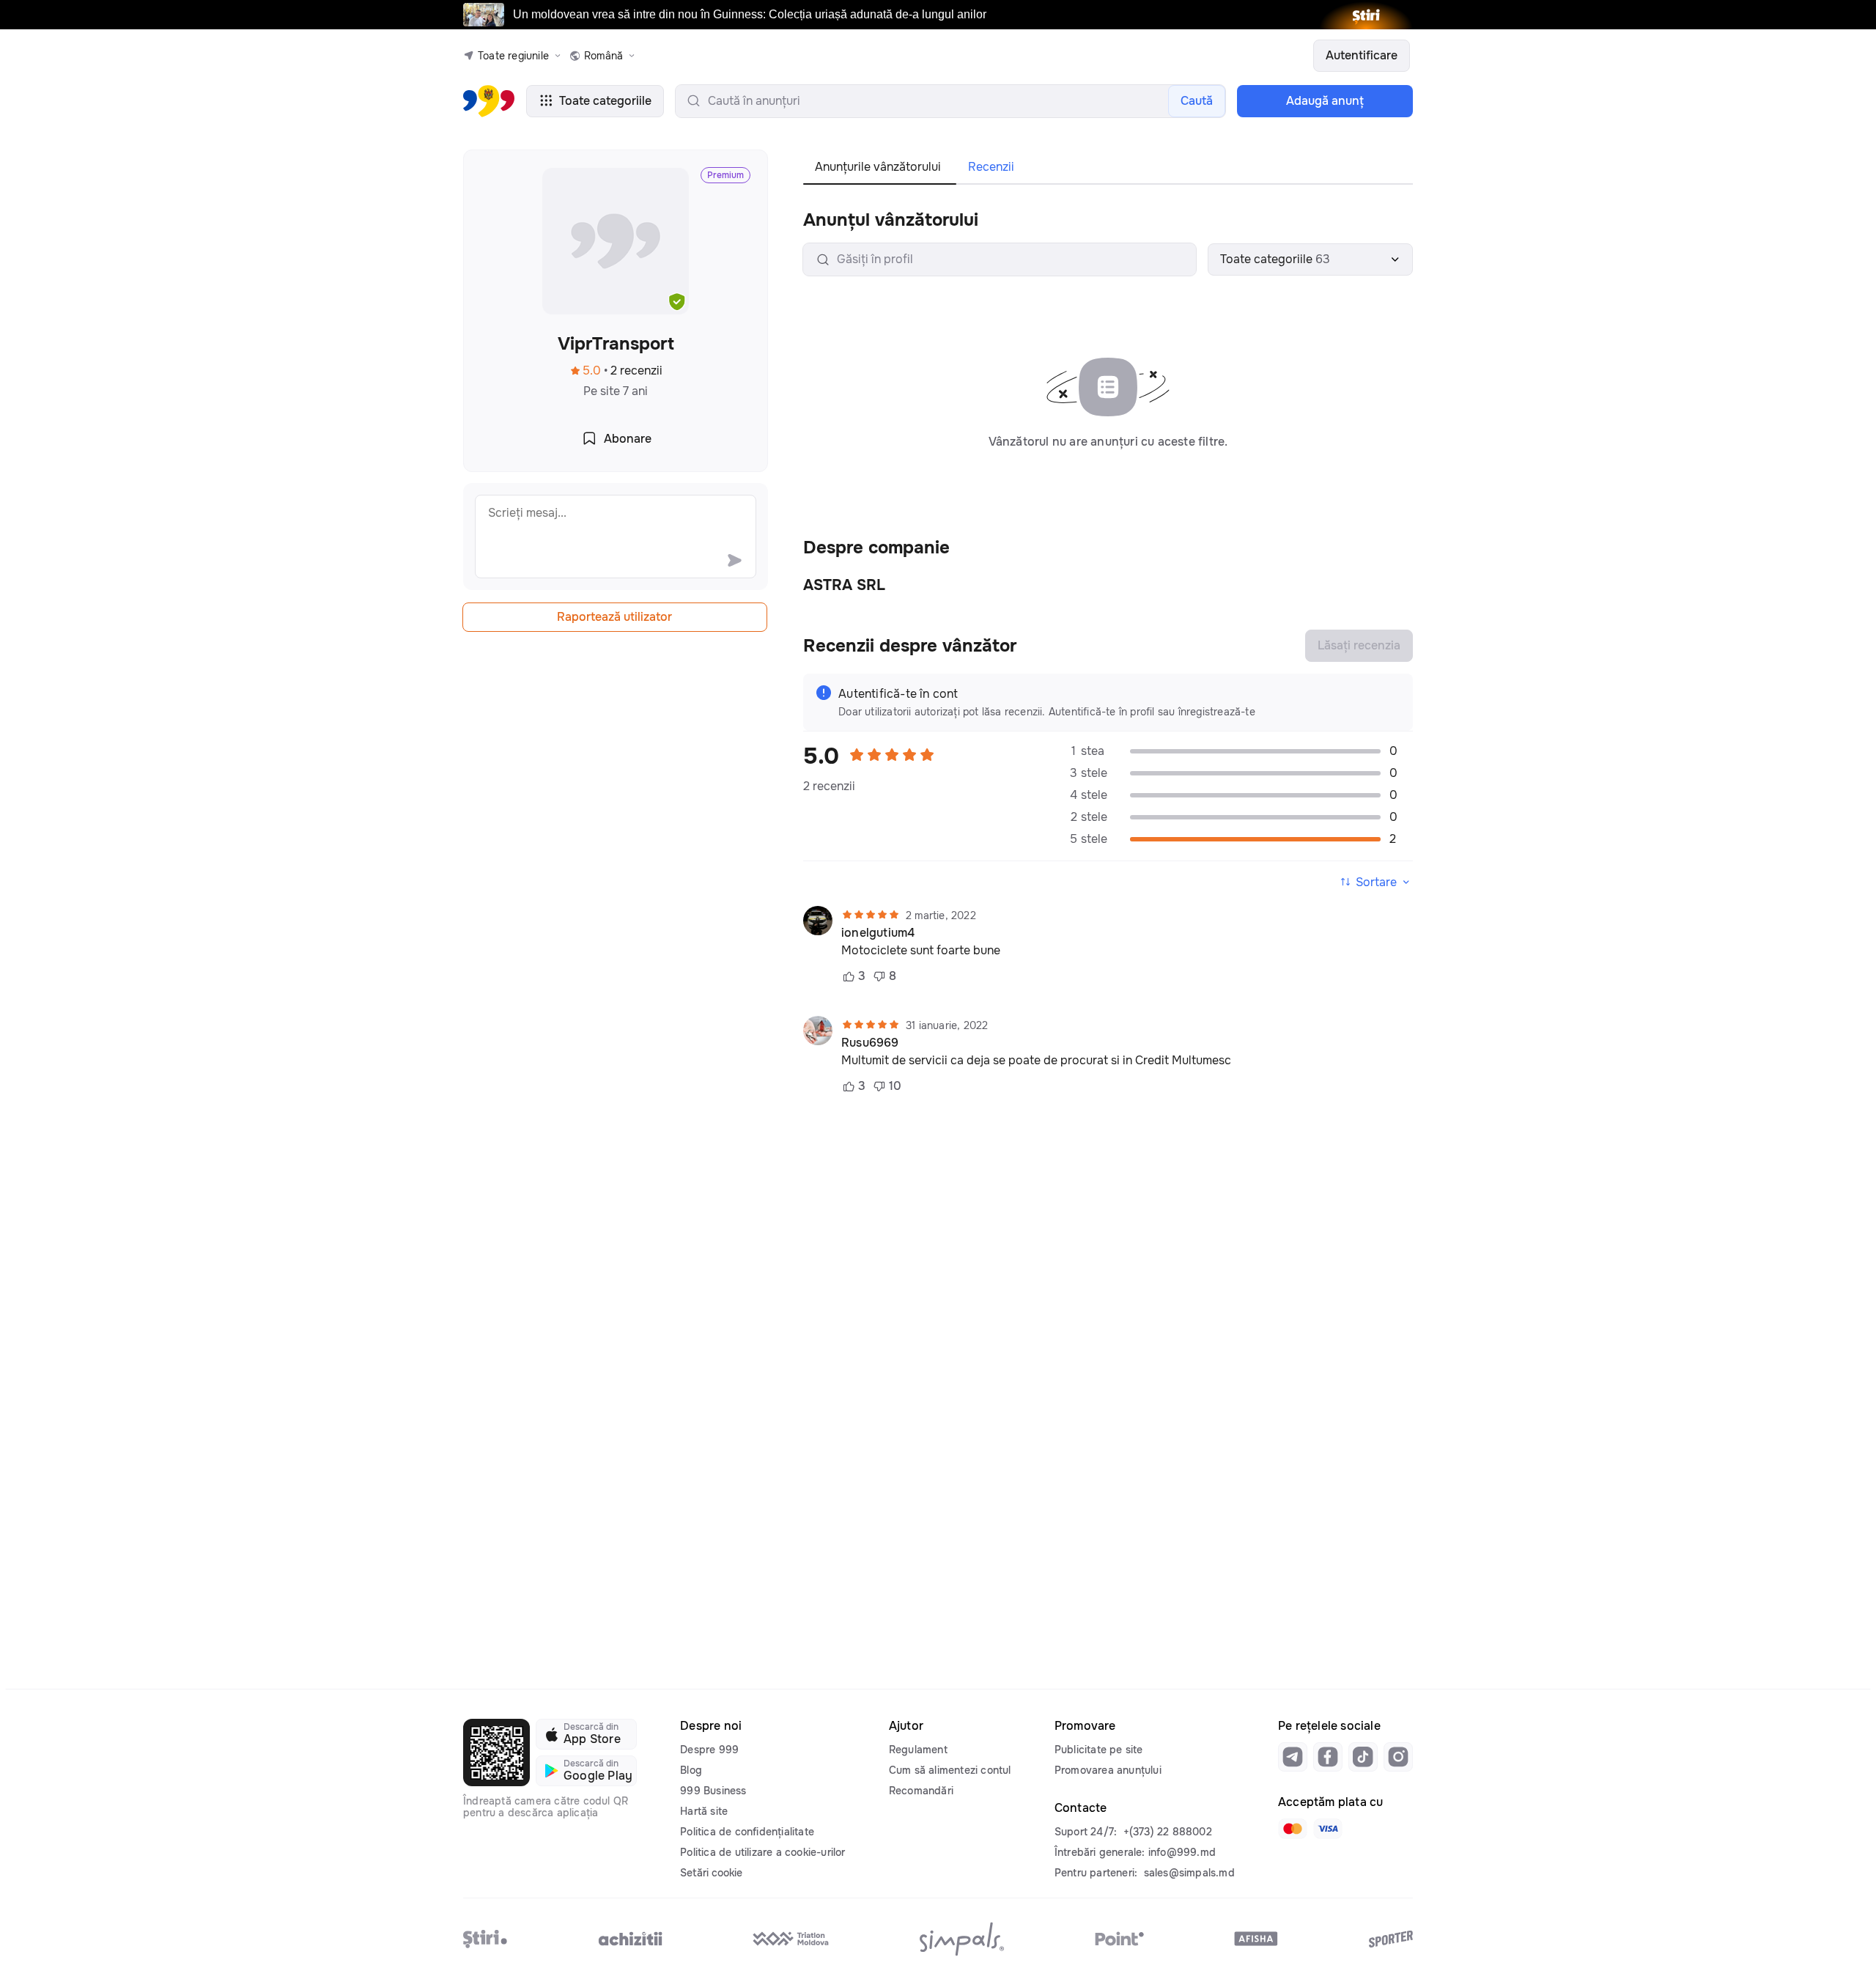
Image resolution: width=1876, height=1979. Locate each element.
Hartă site (704, 1811)
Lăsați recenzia (1359, 645)
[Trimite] (734, 560)
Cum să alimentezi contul (950, 1770)
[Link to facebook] (1328, 1757)
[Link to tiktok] (1363, 1757)
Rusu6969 (870, 1043)
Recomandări (921, 1791)
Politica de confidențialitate (747, 1832)
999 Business (713, 1791)
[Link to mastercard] (1293, 1829)
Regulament (918, 1750)
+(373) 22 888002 (1168, 1832)
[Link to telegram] (1293, 1757)
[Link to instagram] (1398, 1757)
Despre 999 (709, 1750)
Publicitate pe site (1099, 1750)
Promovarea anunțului (1108, 1770)
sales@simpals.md (1189, 1873)
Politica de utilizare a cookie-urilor (762, 1852)
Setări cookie (711, 1873)
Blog (691, 1770)
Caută (1197, 101)
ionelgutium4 (878, 933)
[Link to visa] (1328, 1829)
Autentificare (1362, 55)
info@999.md (1182, 1852)
